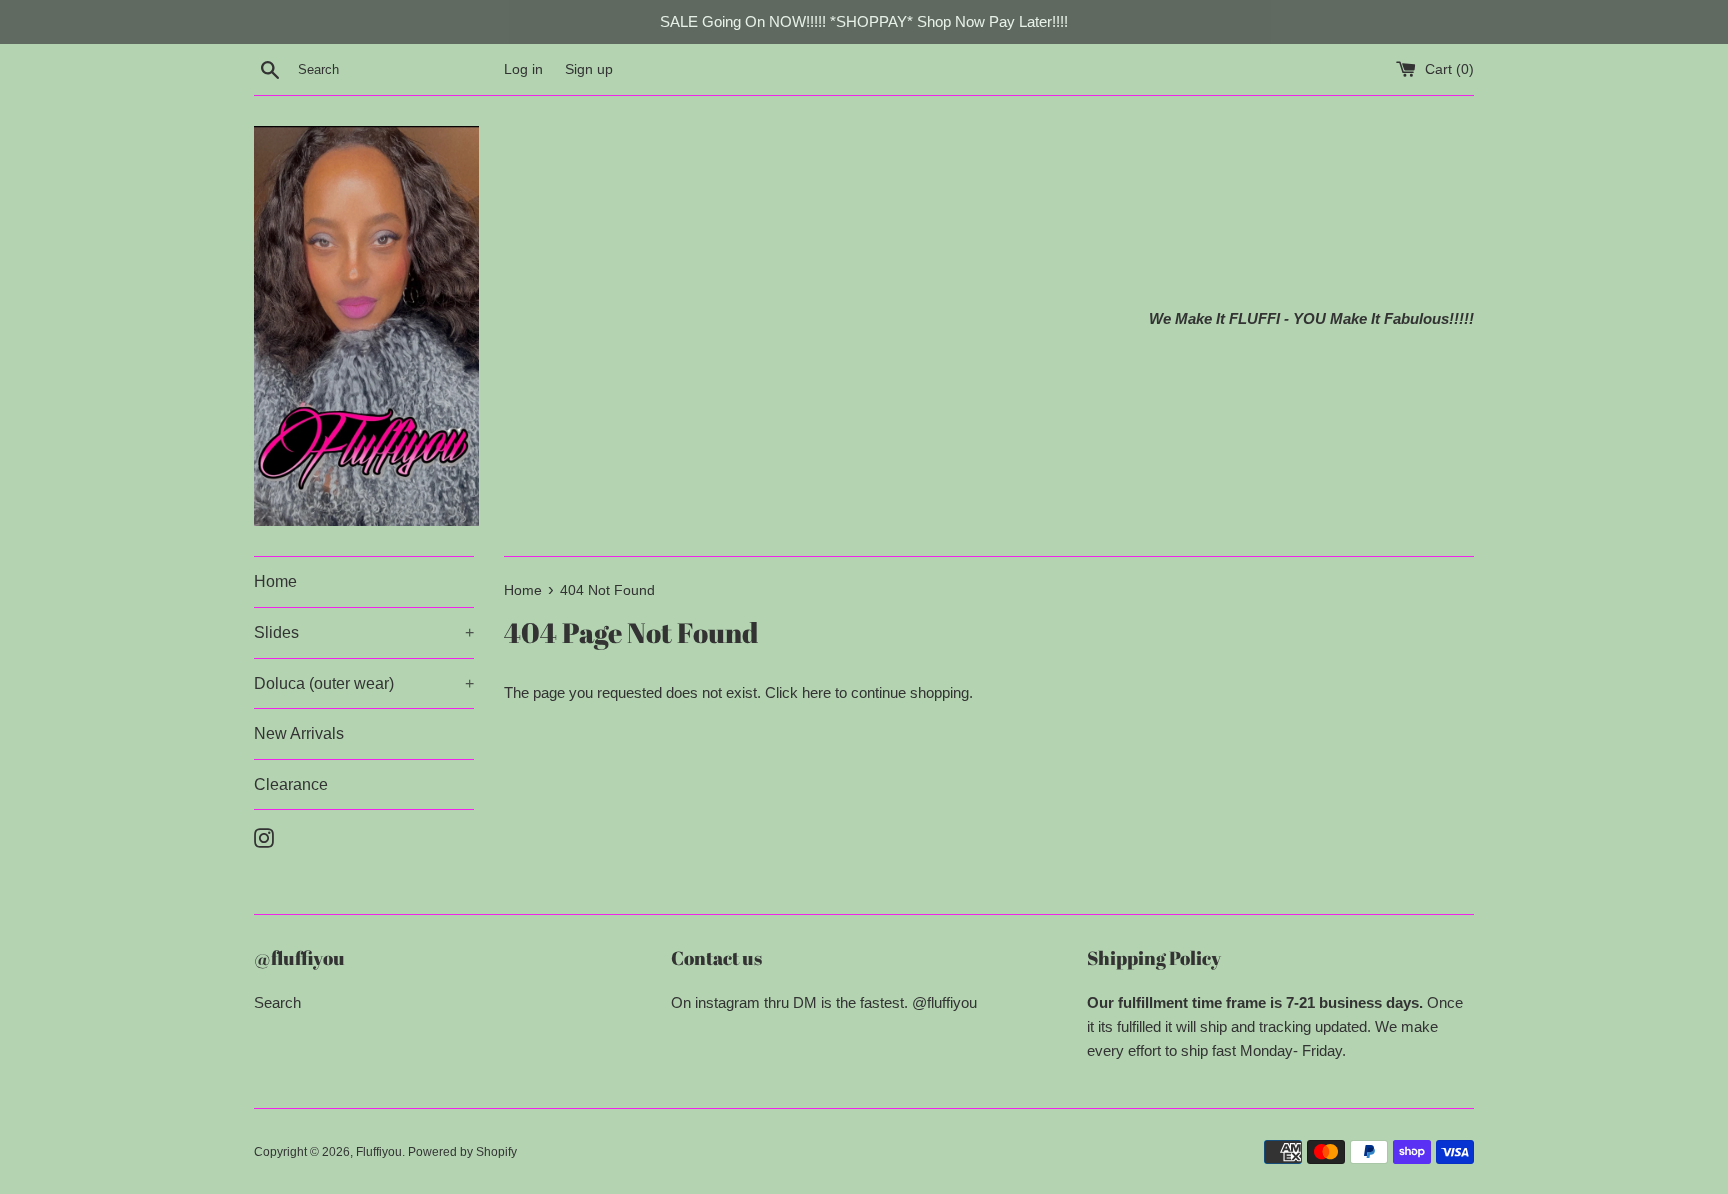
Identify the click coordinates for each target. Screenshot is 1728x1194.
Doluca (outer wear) (364, 683)
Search (277, 1002)
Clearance (291, 784)
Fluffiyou (379, 1152)
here (816, 692)
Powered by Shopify (462, 1152)
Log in (523, 69)
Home (275, 581)
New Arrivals (299, 733)
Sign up (589, 69)
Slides (364, 632)
